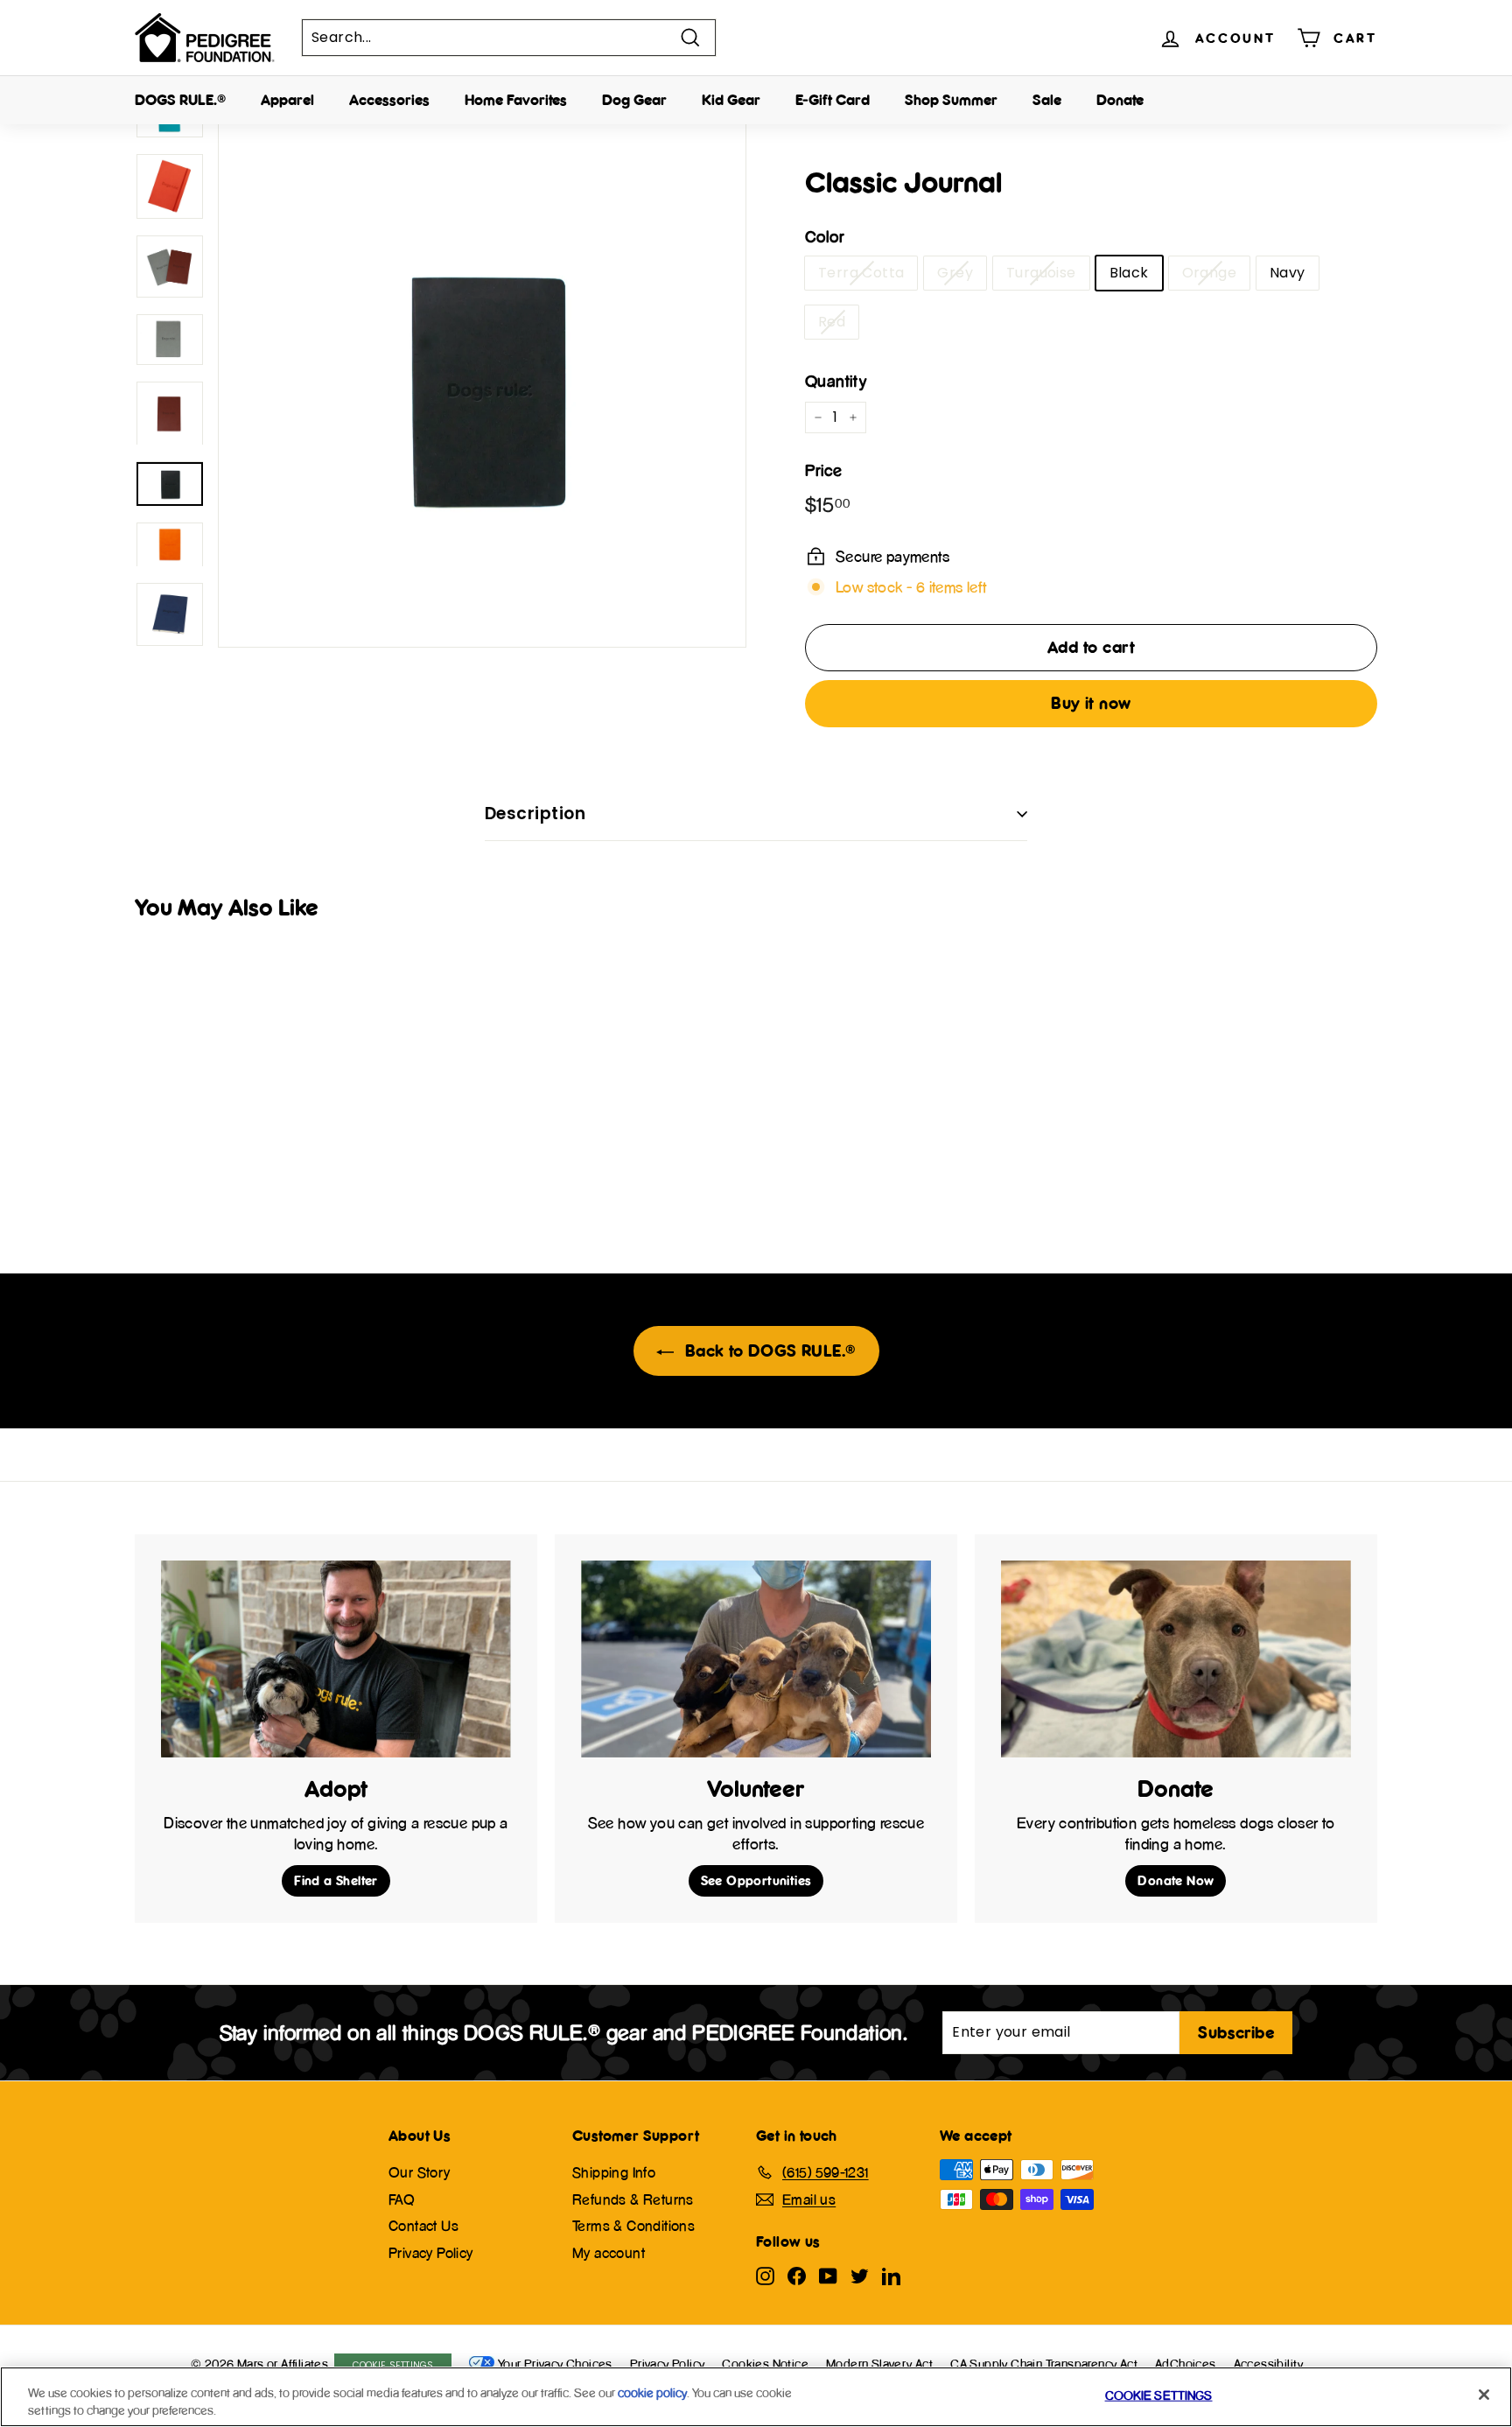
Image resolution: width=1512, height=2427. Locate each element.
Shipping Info (614, 2172)
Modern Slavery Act (879, 2364)
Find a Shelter (336, 1880)
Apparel (287, 100)
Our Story (420, 2172)
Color (824, 237)
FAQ (402, 2199)
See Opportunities (756, 1880)
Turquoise (1041, 273)
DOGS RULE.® (180, 100)
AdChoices (1186, 2364)
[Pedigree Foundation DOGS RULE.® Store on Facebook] (797, 2275)
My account (609, 2253)
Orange (1209, 273)
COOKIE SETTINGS (1159, 2395)
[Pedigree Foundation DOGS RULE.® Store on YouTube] (828, 2275)
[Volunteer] (756, 1659)
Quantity (836, 381)
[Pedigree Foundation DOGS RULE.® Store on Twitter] (860, 2275)
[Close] (1484, 2395)
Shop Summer (951, 100)
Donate (1120, 100)
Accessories (389, 100)
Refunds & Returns (633, 2199)
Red (832, 322)
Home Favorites (516, 100)
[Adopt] (336, 1659)
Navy (1288, 273)
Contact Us (423, 2226)
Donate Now (1176, 1880)
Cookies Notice (765, 2364)
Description (535, 814)
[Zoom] (482, 383)
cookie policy (652, 2392)
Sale (1047, 100)
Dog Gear (634, 100)
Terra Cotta (861, 273)
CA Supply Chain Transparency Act (1044, 2364)
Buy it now (1091, 703)
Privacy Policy (431, 2253)
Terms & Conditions (633, 2226)
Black (1129, 273)
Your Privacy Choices (555, 2364)
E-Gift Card (833, 100)
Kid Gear (731, 100)
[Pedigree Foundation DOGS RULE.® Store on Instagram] (765, 2275)
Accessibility (1269, 2364)
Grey (955, 273)
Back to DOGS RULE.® (769, 1350)
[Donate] (1176, 1659)
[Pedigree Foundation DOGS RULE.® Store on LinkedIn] (891, 2275)
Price (823, 470)
